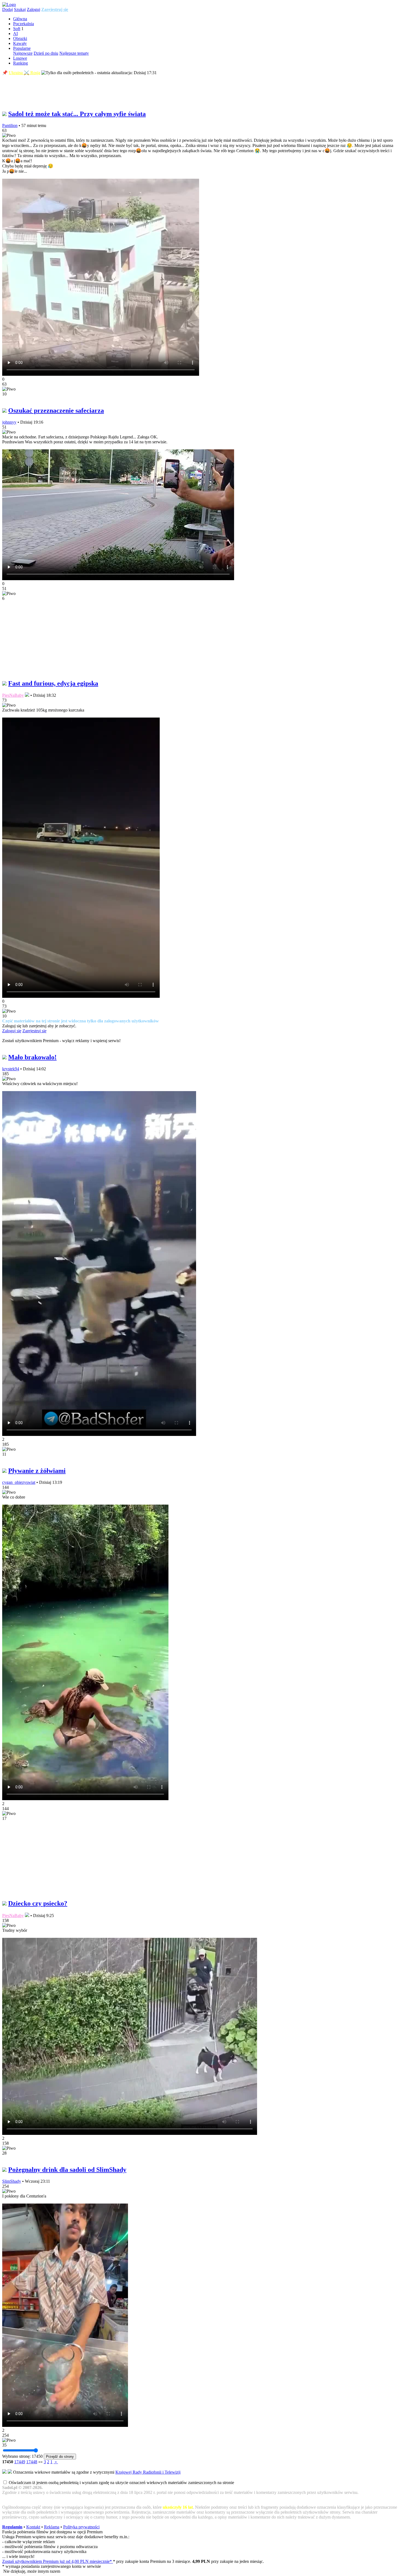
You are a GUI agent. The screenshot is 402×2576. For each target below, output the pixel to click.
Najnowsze (23, 53)
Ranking (21, 63)
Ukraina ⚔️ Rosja (24, 73)
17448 (32, 2462)
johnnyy (9, 422)
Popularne (22, 48)
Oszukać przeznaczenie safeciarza (56, 410)
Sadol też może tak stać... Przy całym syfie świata (77, 114)
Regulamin (12, 2527)
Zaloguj (33, 9)
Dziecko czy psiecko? (38, 1903)
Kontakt (33, 2527)
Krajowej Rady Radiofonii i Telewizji (148, 2472)
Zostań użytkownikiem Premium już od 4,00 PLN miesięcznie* (58, 2561)
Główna (20, 19)
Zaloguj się (12, 1031)
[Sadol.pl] (9, 5)
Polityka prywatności (81, 2527)
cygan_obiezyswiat (19, 1482)
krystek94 (11, 1069)
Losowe (20, 58)
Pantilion (10, 125)
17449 (20, 2462)
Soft (17, 29)
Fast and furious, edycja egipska (53, 683)
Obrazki (20, 38)
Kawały (20, 43)
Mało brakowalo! (32, 1057)
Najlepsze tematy (74, 53)
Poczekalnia (24, 24)
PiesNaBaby (13, 695)
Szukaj (20, 9)
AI (15, 34)
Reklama (52, 2527)
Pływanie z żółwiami (37, 1471)
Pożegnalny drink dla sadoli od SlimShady (67, 2170)
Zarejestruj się (55, 9)
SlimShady (12, 2181)
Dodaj (8, 9)
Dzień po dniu (46, 53)
